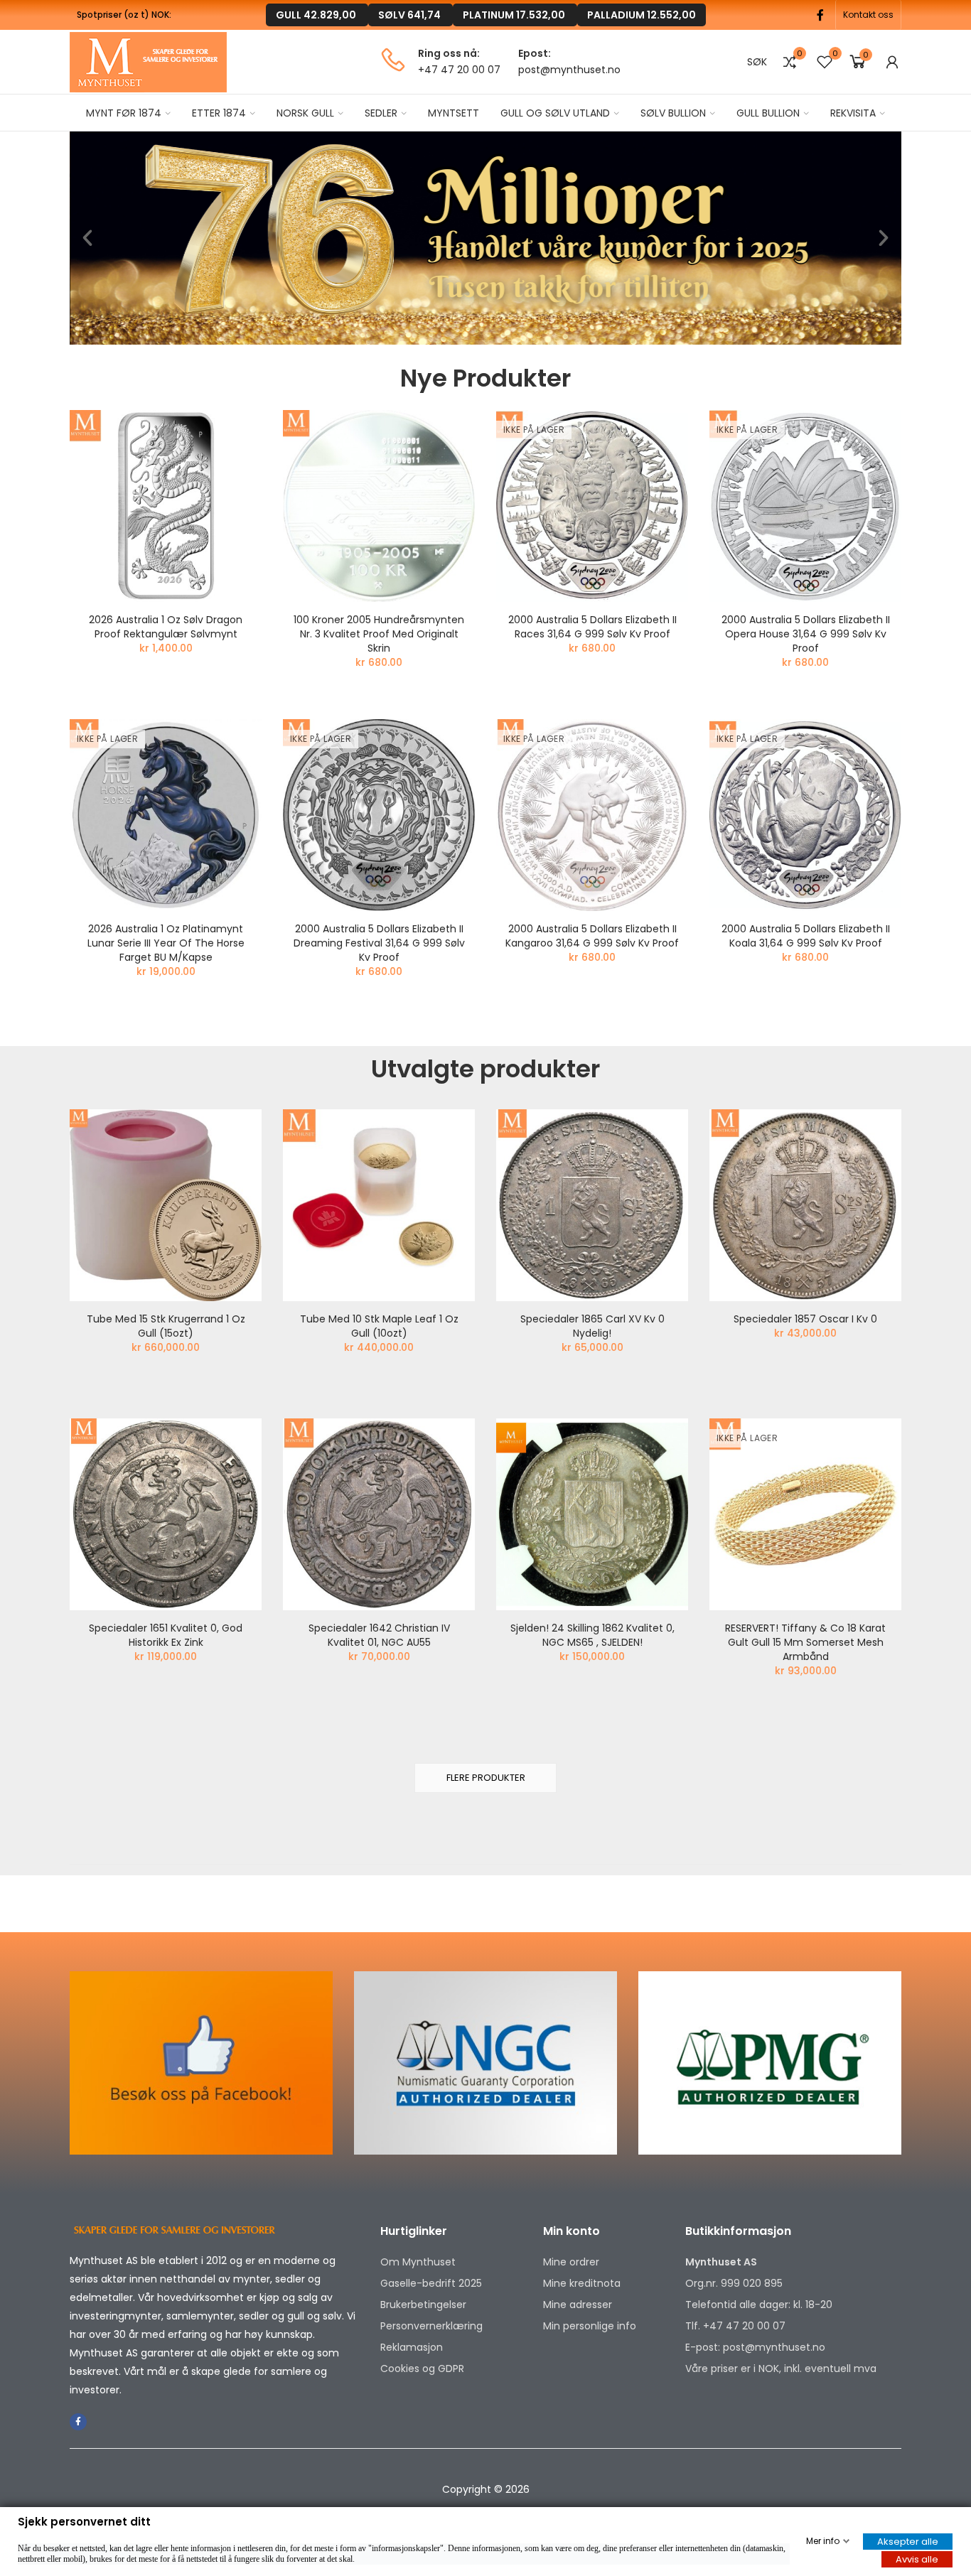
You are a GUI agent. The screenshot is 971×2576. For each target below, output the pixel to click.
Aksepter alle (908, 2542)
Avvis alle (917, 2559)
